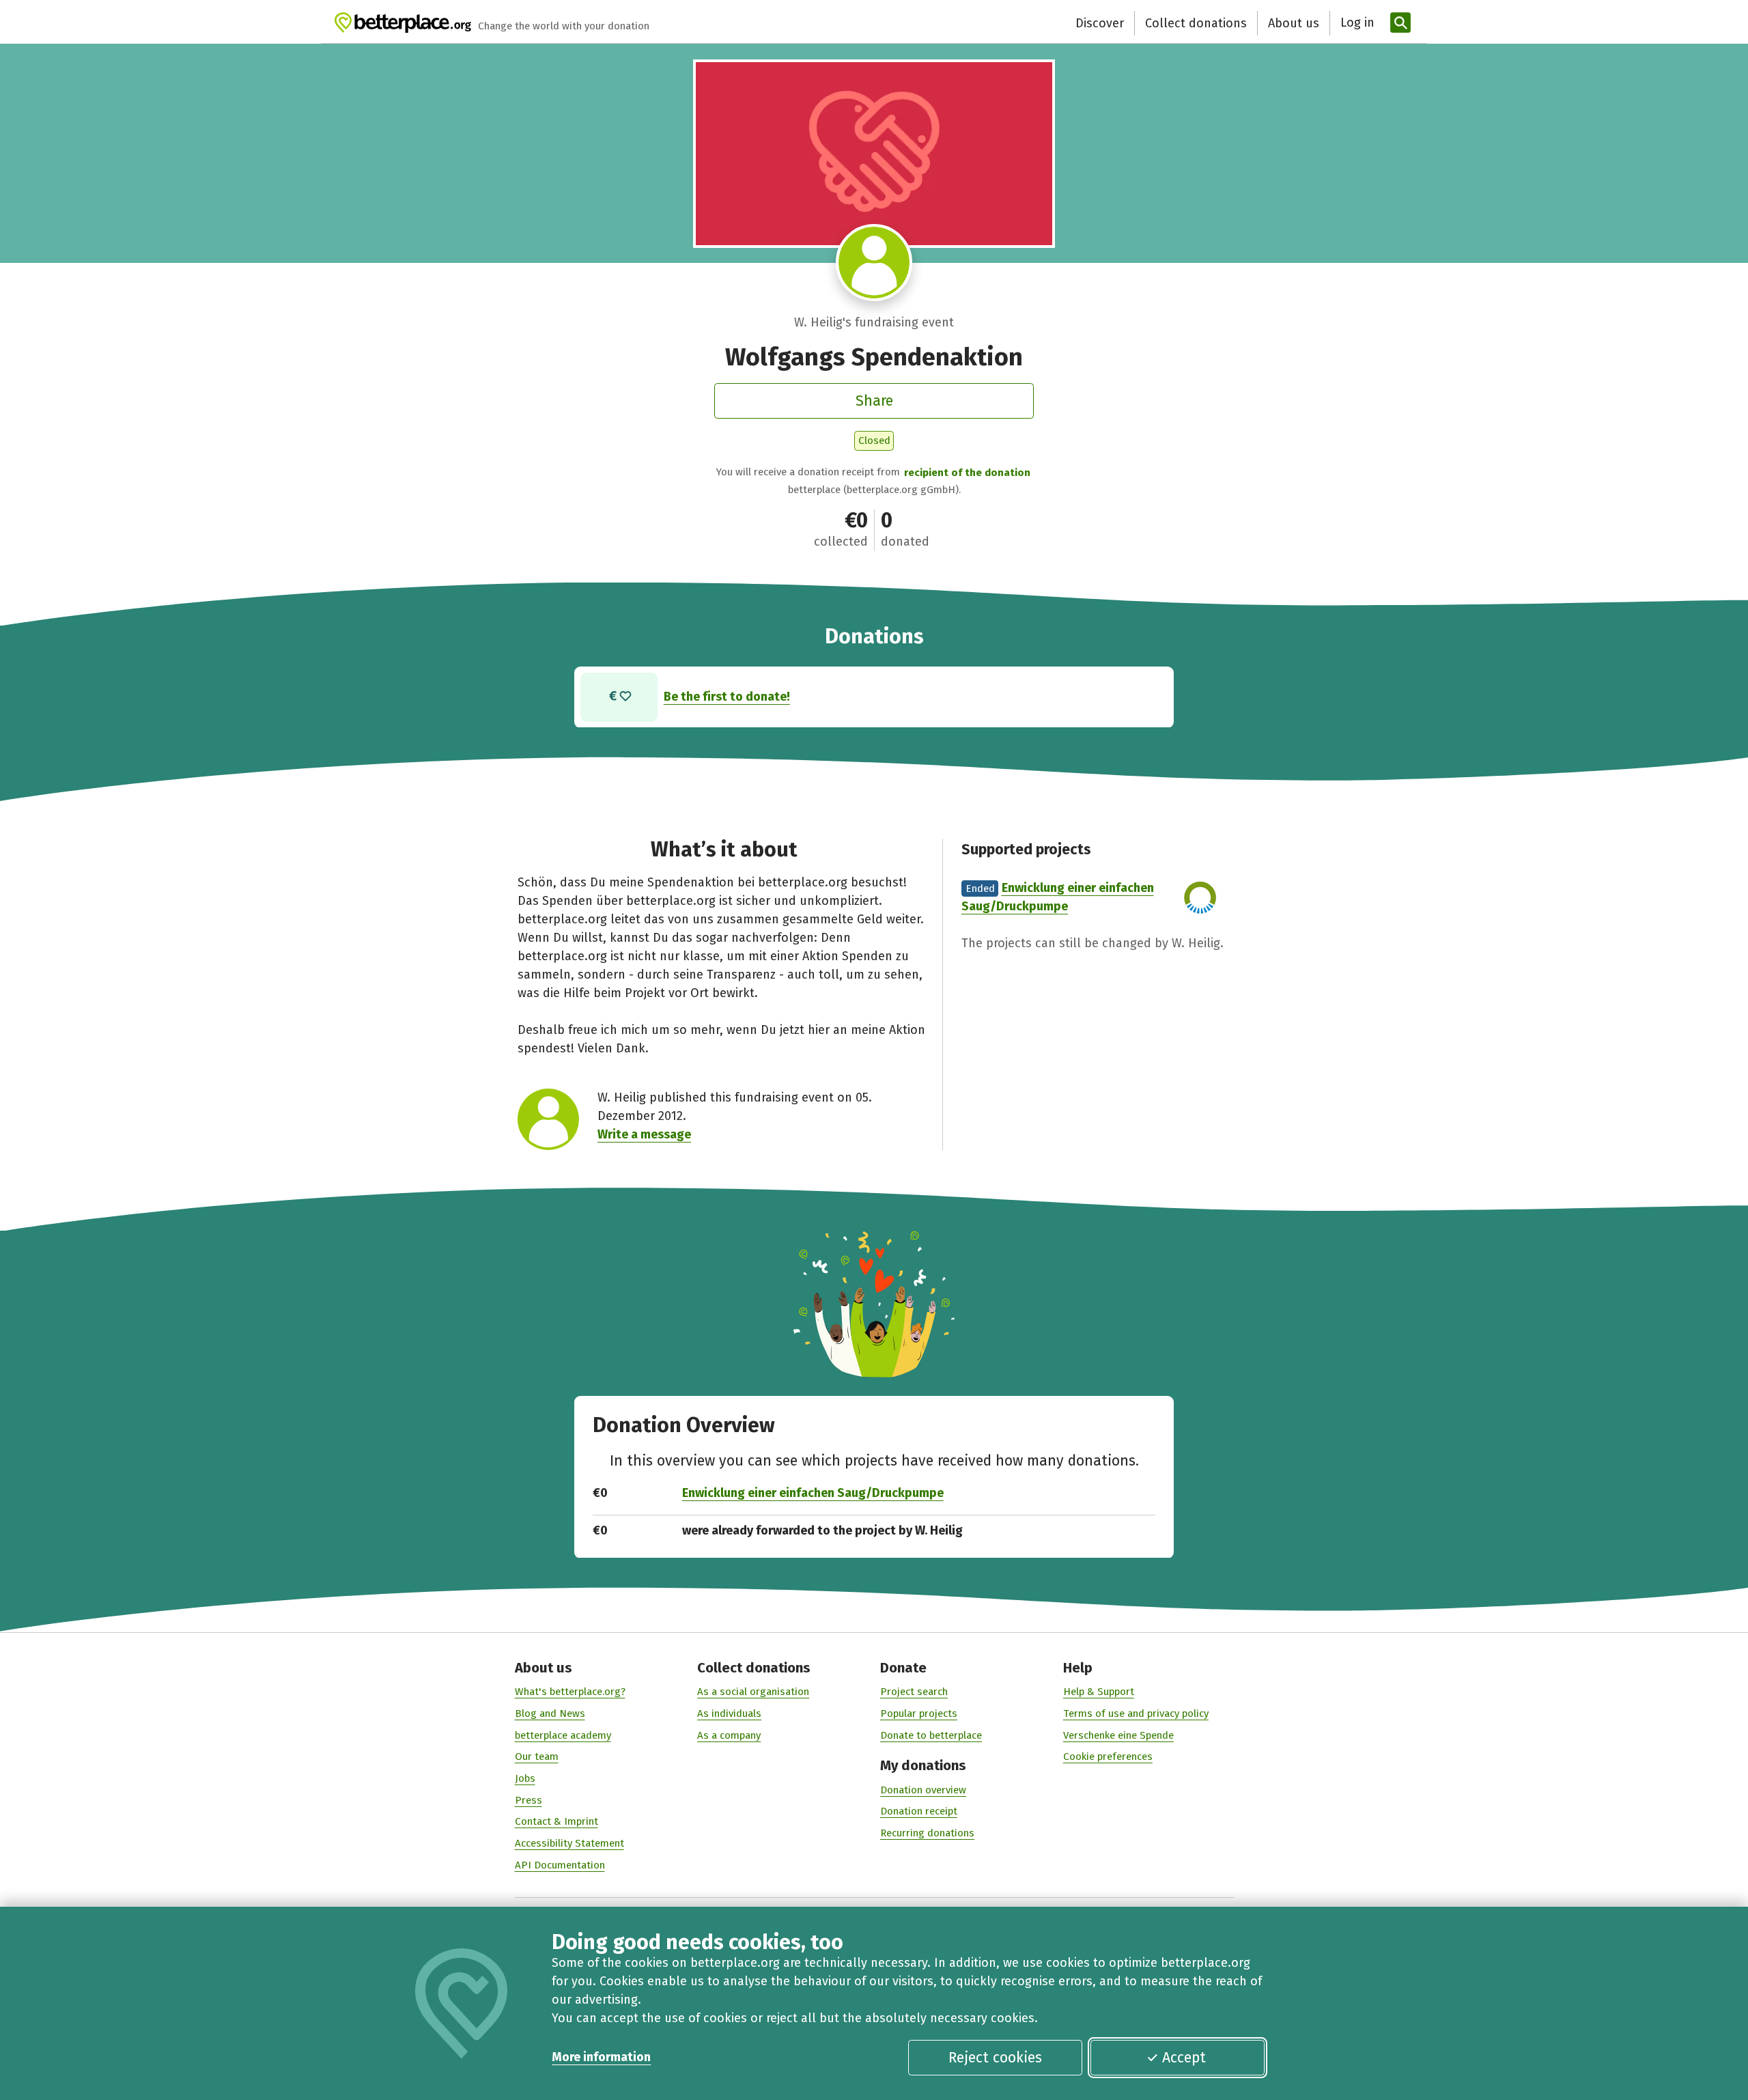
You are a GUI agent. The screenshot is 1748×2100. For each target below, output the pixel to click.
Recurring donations (927, 1833)
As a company (729, 1735)
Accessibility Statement (569, 1843)
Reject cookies (995, 2058)
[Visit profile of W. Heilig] (874, 263)
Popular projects (919, 1713)
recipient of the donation (967, 473)
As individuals (729, 1713)
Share (874, 401)
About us (1294, 23)
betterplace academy (563, 1735)
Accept (1184, 2058)
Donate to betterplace (931, 1735)
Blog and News (550, 1713)
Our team (537, 1756)
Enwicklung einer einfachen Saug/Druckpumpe (813, 1493)
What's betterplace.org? (570, 1692)
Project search (914, 1692)
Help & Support (1099, 1692)
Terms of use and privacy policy (1136, 1713)
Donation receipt (919, 1811)
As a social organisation (753, 1692)
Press (528, 1800)
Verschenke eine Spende (1118, 1735)
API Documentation (560, 1865)
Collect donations (1196, 23)
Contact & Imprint (556, 1821)
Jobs (525, 1778)
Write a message (644, 1134)
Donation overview (923, 1790)
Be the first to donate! (727, 697)
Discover (1100, 23)
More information (601, 2057)
